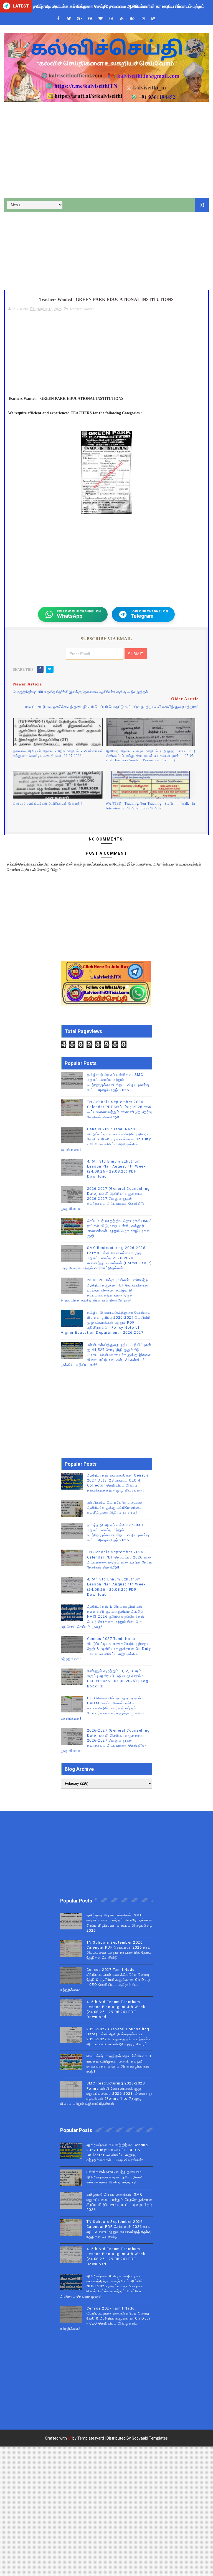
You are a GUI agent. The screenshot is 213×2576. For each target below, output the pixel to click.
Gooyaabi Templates (150, 2438)
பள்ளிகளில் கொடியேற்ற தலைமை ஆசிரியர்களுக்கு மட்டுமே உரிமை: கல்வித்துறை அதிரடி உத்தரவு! (115, 1508)
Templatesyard (91, 2438)
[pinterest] (90, 19)
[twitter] (69, 19)
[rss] (122, 19)
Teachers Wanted (82, 309)
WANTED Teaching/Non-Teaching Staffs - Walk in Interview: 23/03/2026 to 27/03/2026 (150, 806)
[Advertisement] (106, 151)
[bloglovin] (101, 19)
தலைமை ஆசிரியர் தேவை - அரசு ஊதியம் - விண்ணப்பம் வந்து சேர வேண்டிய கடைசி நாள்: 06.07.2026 (58, 753)
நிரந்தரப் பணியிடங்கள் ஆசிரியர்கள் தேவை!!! (48, 804)
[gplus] (80, 19)
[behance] (132, 19)
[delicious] (153, 19)
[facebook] (59, 19)
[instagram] (143, 19)
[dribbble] (111, 19)
